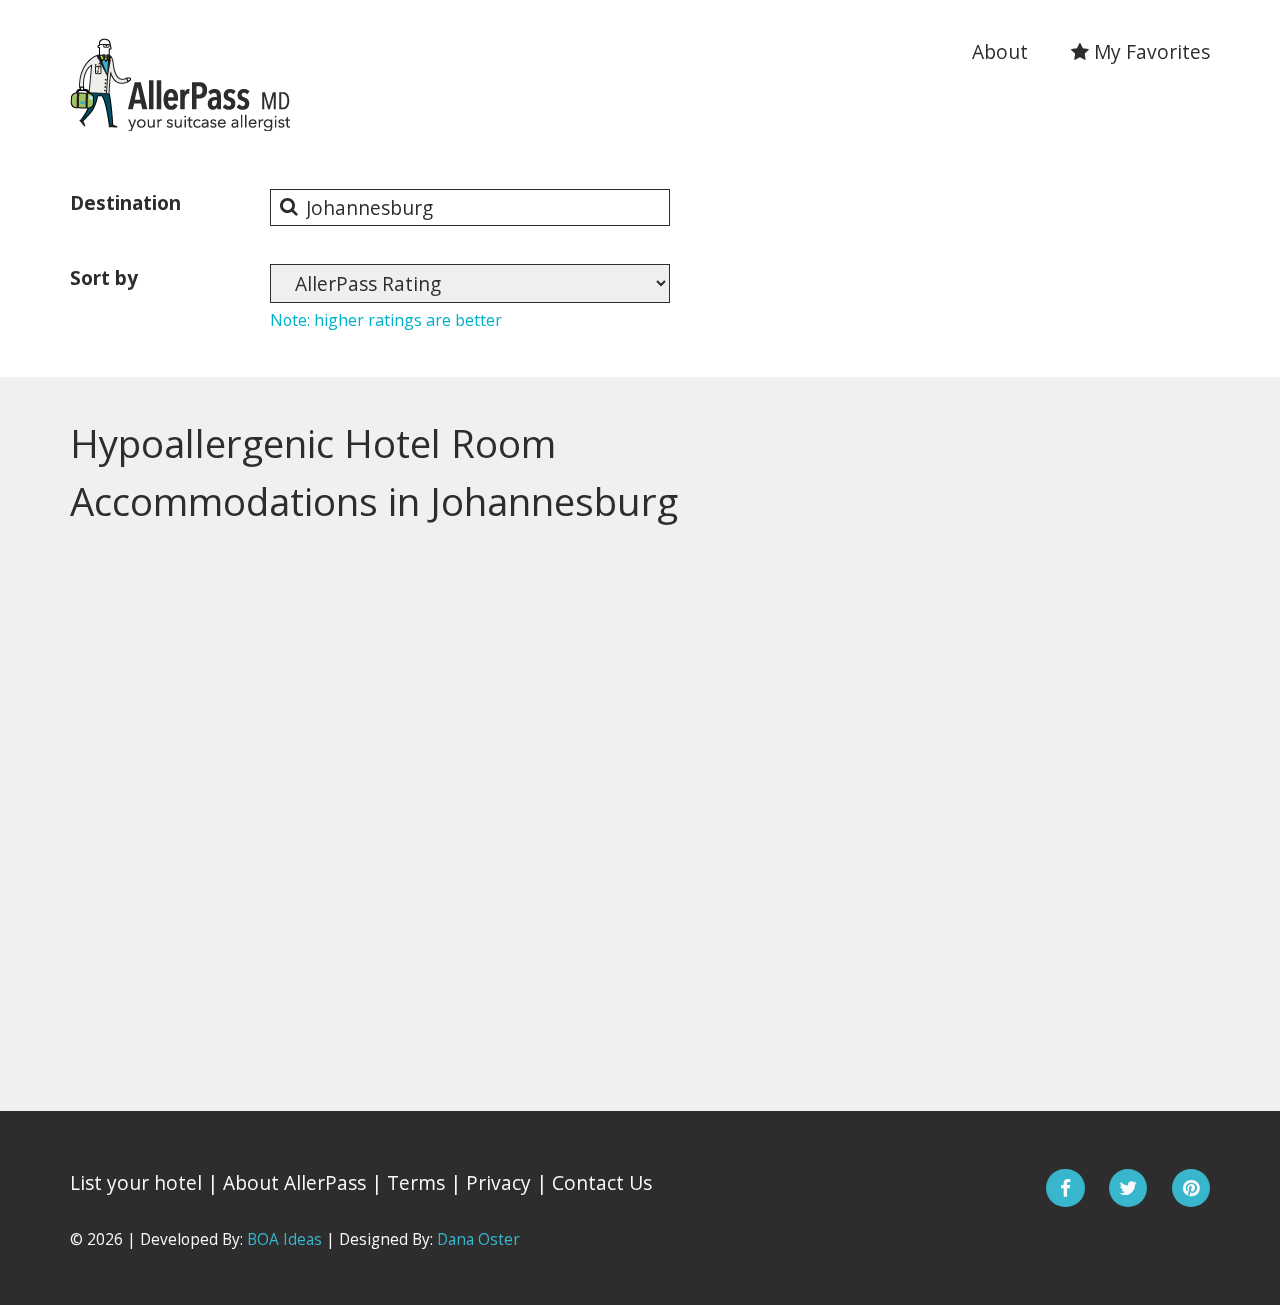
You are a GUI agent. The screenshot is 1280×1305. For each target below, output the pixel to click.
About (1000, 51)
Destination (125, 202)
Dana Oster (478, 1239)
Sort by (104, 277)
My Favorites (1149, 51)
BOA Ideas (284, 1239)
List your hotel (136, 1182)
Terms (416, 1182)
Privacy (498, 1182)
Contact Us (602, 1182)
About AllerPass (294, 1182)
